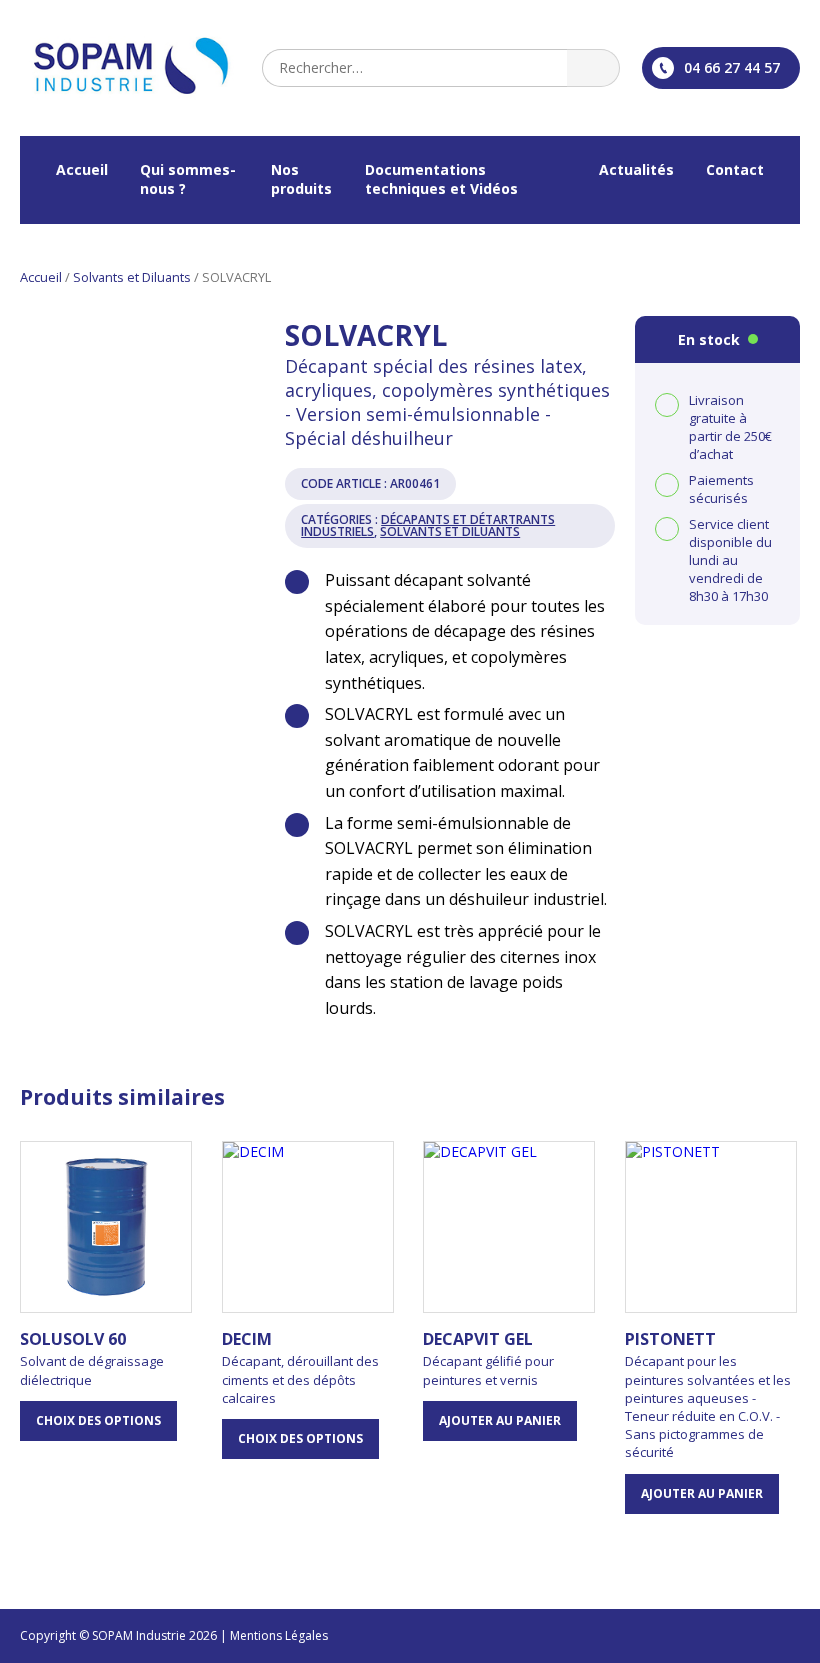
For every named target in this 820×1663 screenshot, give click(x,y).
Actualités (636, 169)
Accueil (82, 169)
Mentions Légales (279, 1635)
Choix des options (98, 1420)
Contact (735, 169)
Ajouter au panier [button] (500, 1420)
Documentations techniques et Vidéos (441, 179)
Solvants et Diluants (132, 277)
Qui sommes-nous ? (188, 179)
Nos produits (301, 179)
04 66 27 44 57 (732, 67)
